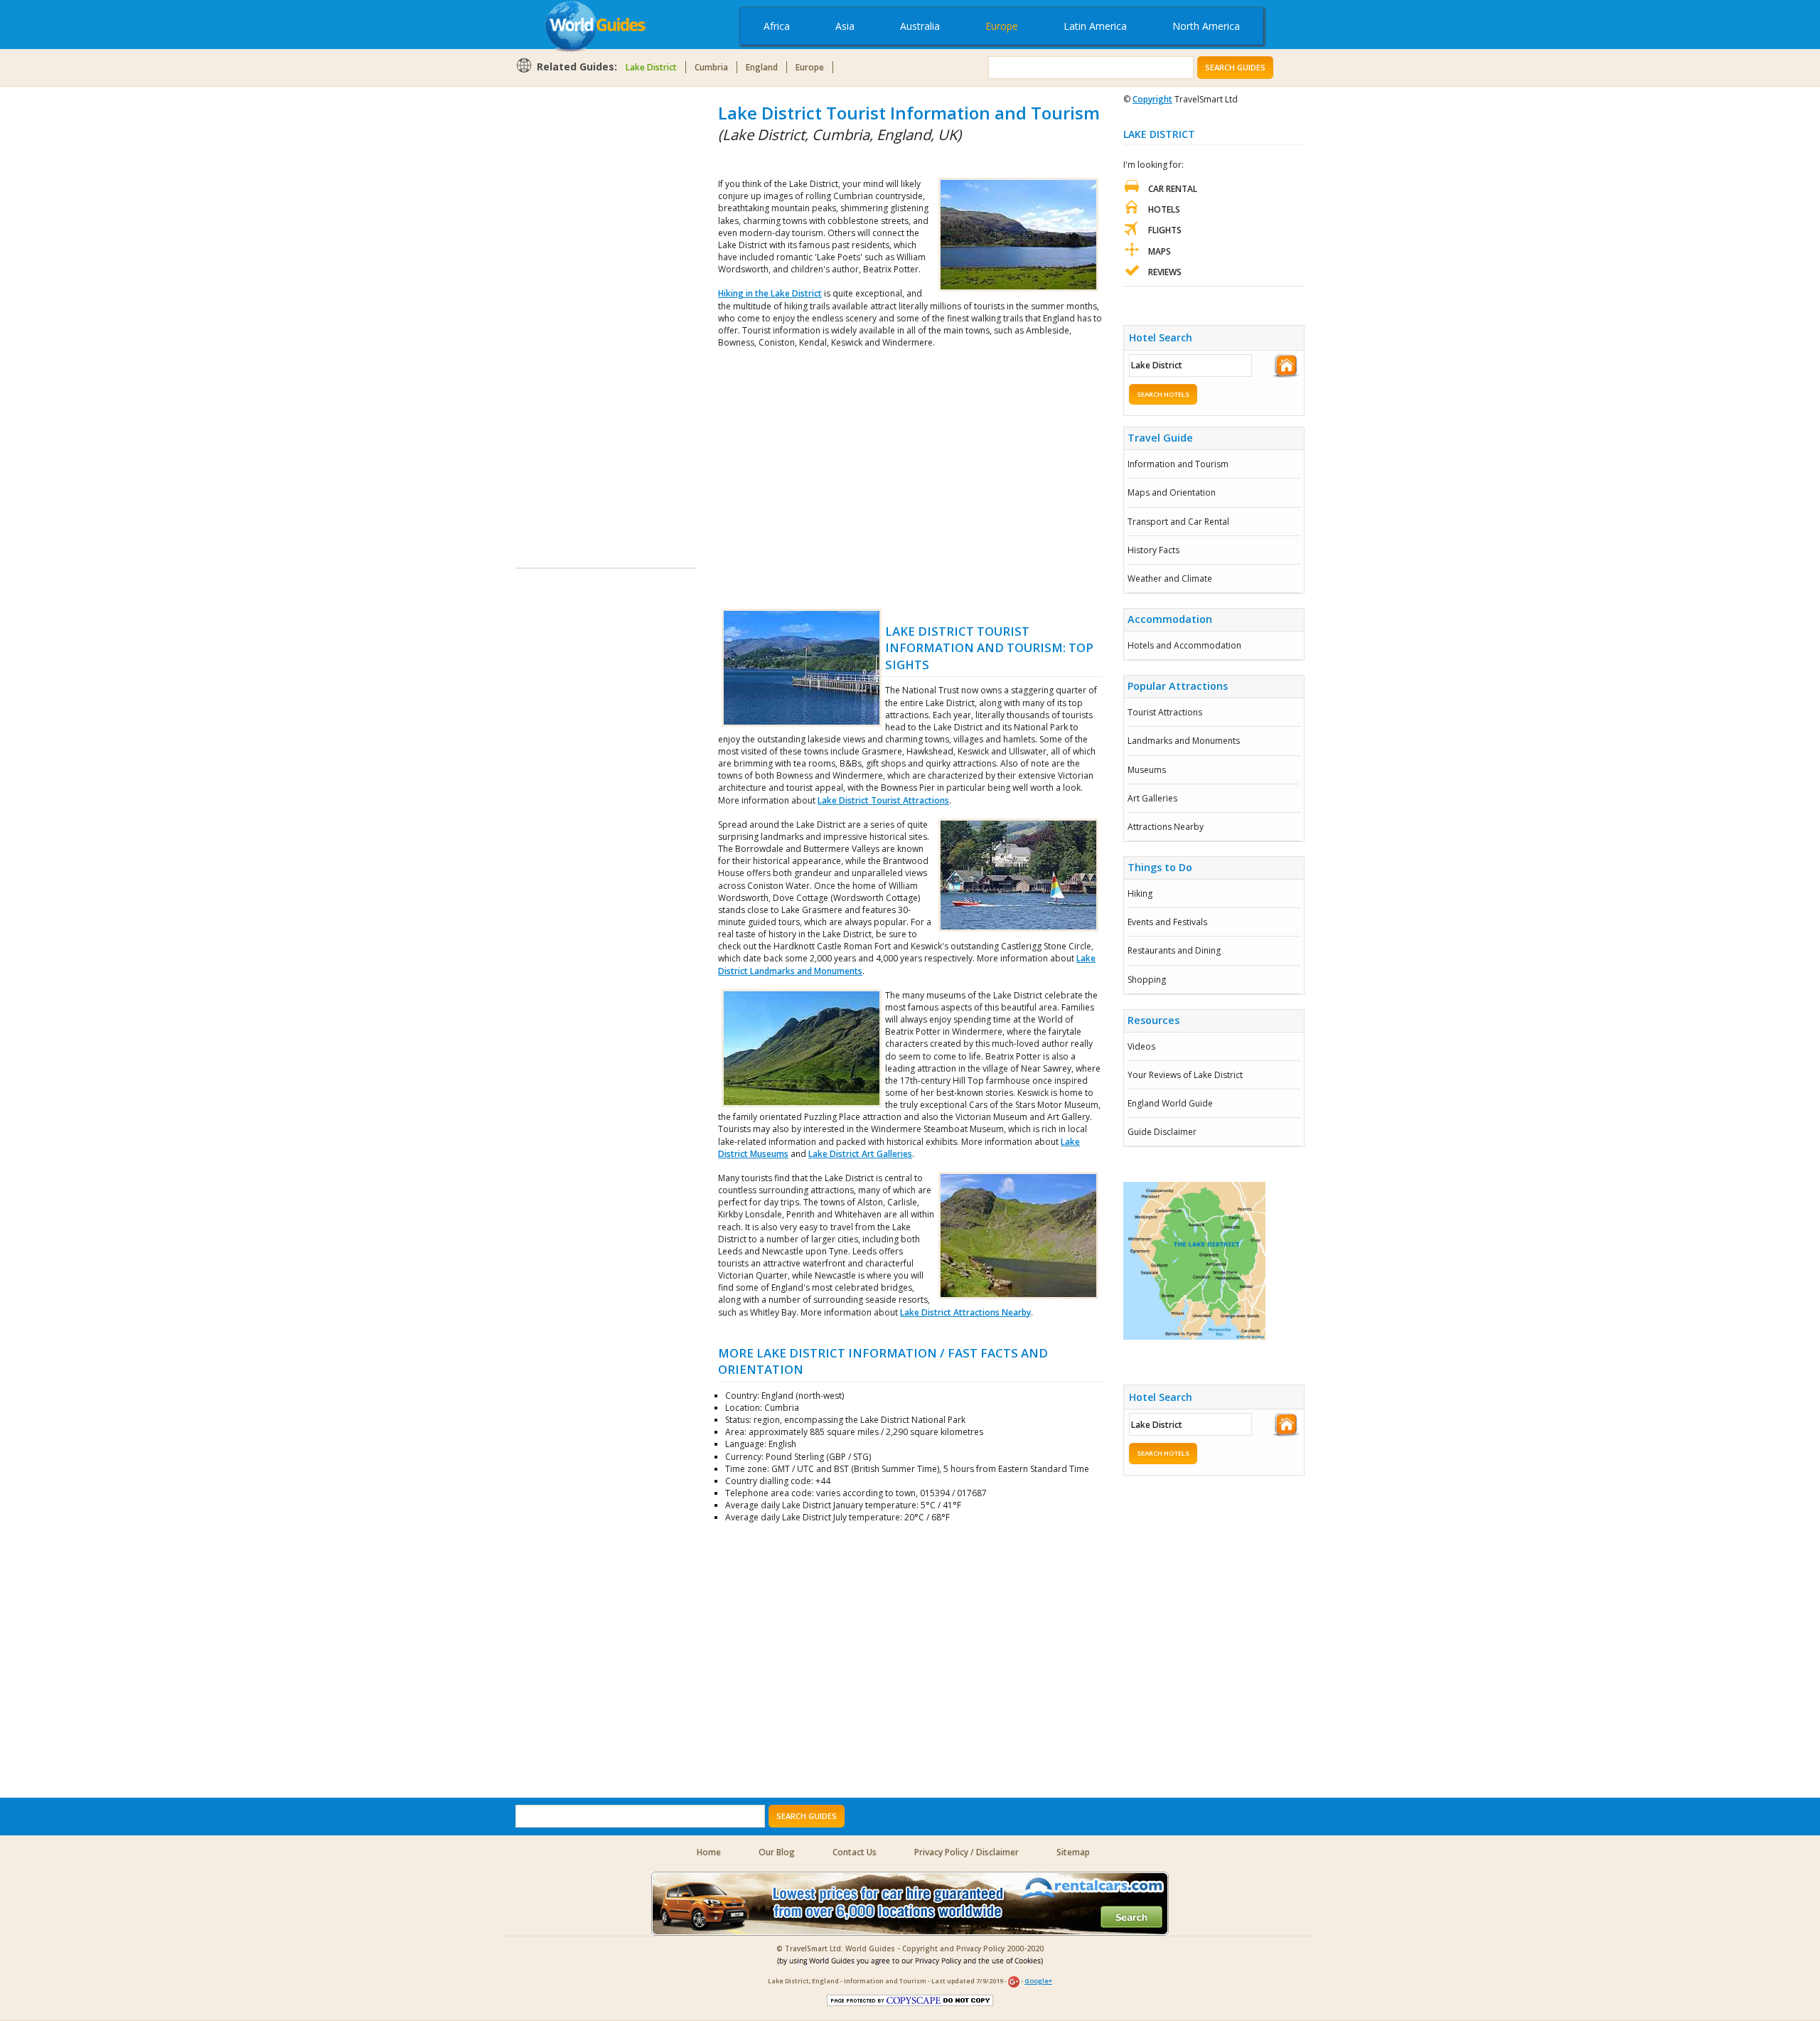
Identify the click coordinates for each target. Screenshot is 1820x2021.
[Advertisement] (572, 314)
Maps (1160, 251)
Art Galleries (1152, 798)
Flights (1165, 230)
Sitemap (1073, 1852)
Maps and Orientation (1172, 492)
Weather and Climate (1170, 578)
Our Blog (777, 1852)
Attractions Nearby (1166, 827)
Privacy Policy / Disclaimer (967, 1852)
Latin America (1095, 26)
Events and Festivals (1167, 922)
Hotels (1164, 209)
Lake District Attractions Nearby (965, 1312)
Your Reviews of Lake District (1185, 1075)
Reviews (1165, 272)
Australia (920, 26)
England (762, 67)
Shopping (1147, 980)
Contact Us (855, 1852)
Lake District (651, 67)
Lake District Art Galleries (860, 1154)
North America (1206, 26)
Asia (845, 26)
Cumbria (711, 67)
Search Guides (1235, 67)
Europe (1002, 26)
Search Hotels (1163, 394)
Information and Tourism (1178, 464)
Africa (777, 26)
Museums (1147, 770)
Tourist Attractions (1165, 712)
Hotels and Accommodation (1184, 645)
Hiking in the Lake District (770, 293)
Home (709, 1852)
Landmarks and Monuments (1184, 741)
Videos (1141, 1046)
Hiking (1140, 894)
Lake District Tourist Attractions (883, 800)
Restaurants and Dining (1174, 950)
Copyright (1152, 99)
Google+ (1038, 1981)
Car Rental (1173, 189)
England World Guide (1170, 1103)
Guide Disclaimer (1162, 1132)
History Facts (1153, 550)
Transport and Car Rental (1178, 522)
